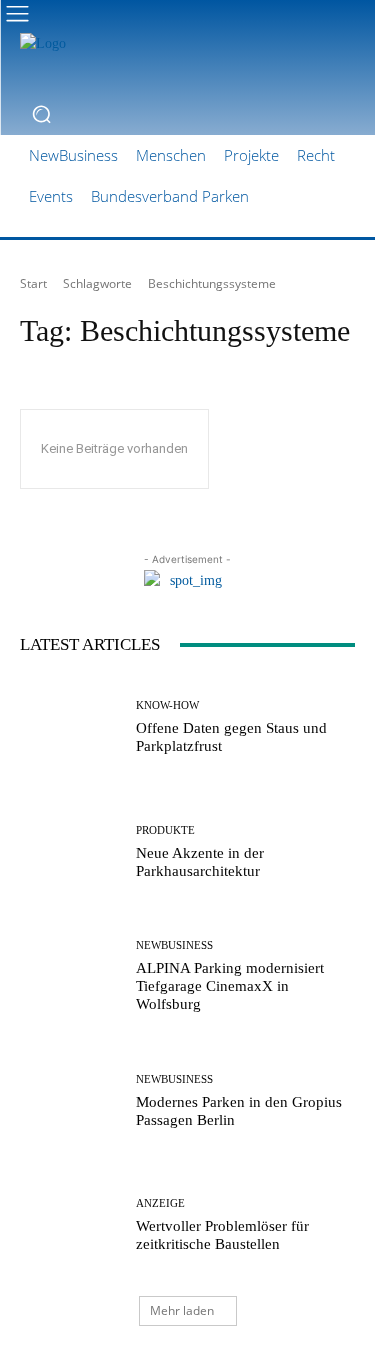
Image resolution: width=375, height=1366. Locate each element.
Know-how (167, 705)
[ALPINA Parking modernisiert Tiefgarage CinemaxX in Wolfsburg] (70, 976)
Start (33, 283)
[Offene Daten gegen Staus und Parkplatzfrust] (70, 727)
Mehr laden (182, 1310)
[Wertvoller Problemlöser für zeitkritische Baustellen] (70, 1225)
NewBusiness (174, 945)
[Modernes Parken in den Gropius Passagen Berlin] (70, 1101)
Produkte (165, 830)
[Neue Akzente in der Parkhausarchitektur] (70, 852)
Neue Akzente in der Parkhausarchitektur (200, 862)
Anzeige (160, 1203)
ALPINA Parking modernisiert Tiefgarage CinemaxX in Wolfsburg (230, 986)
